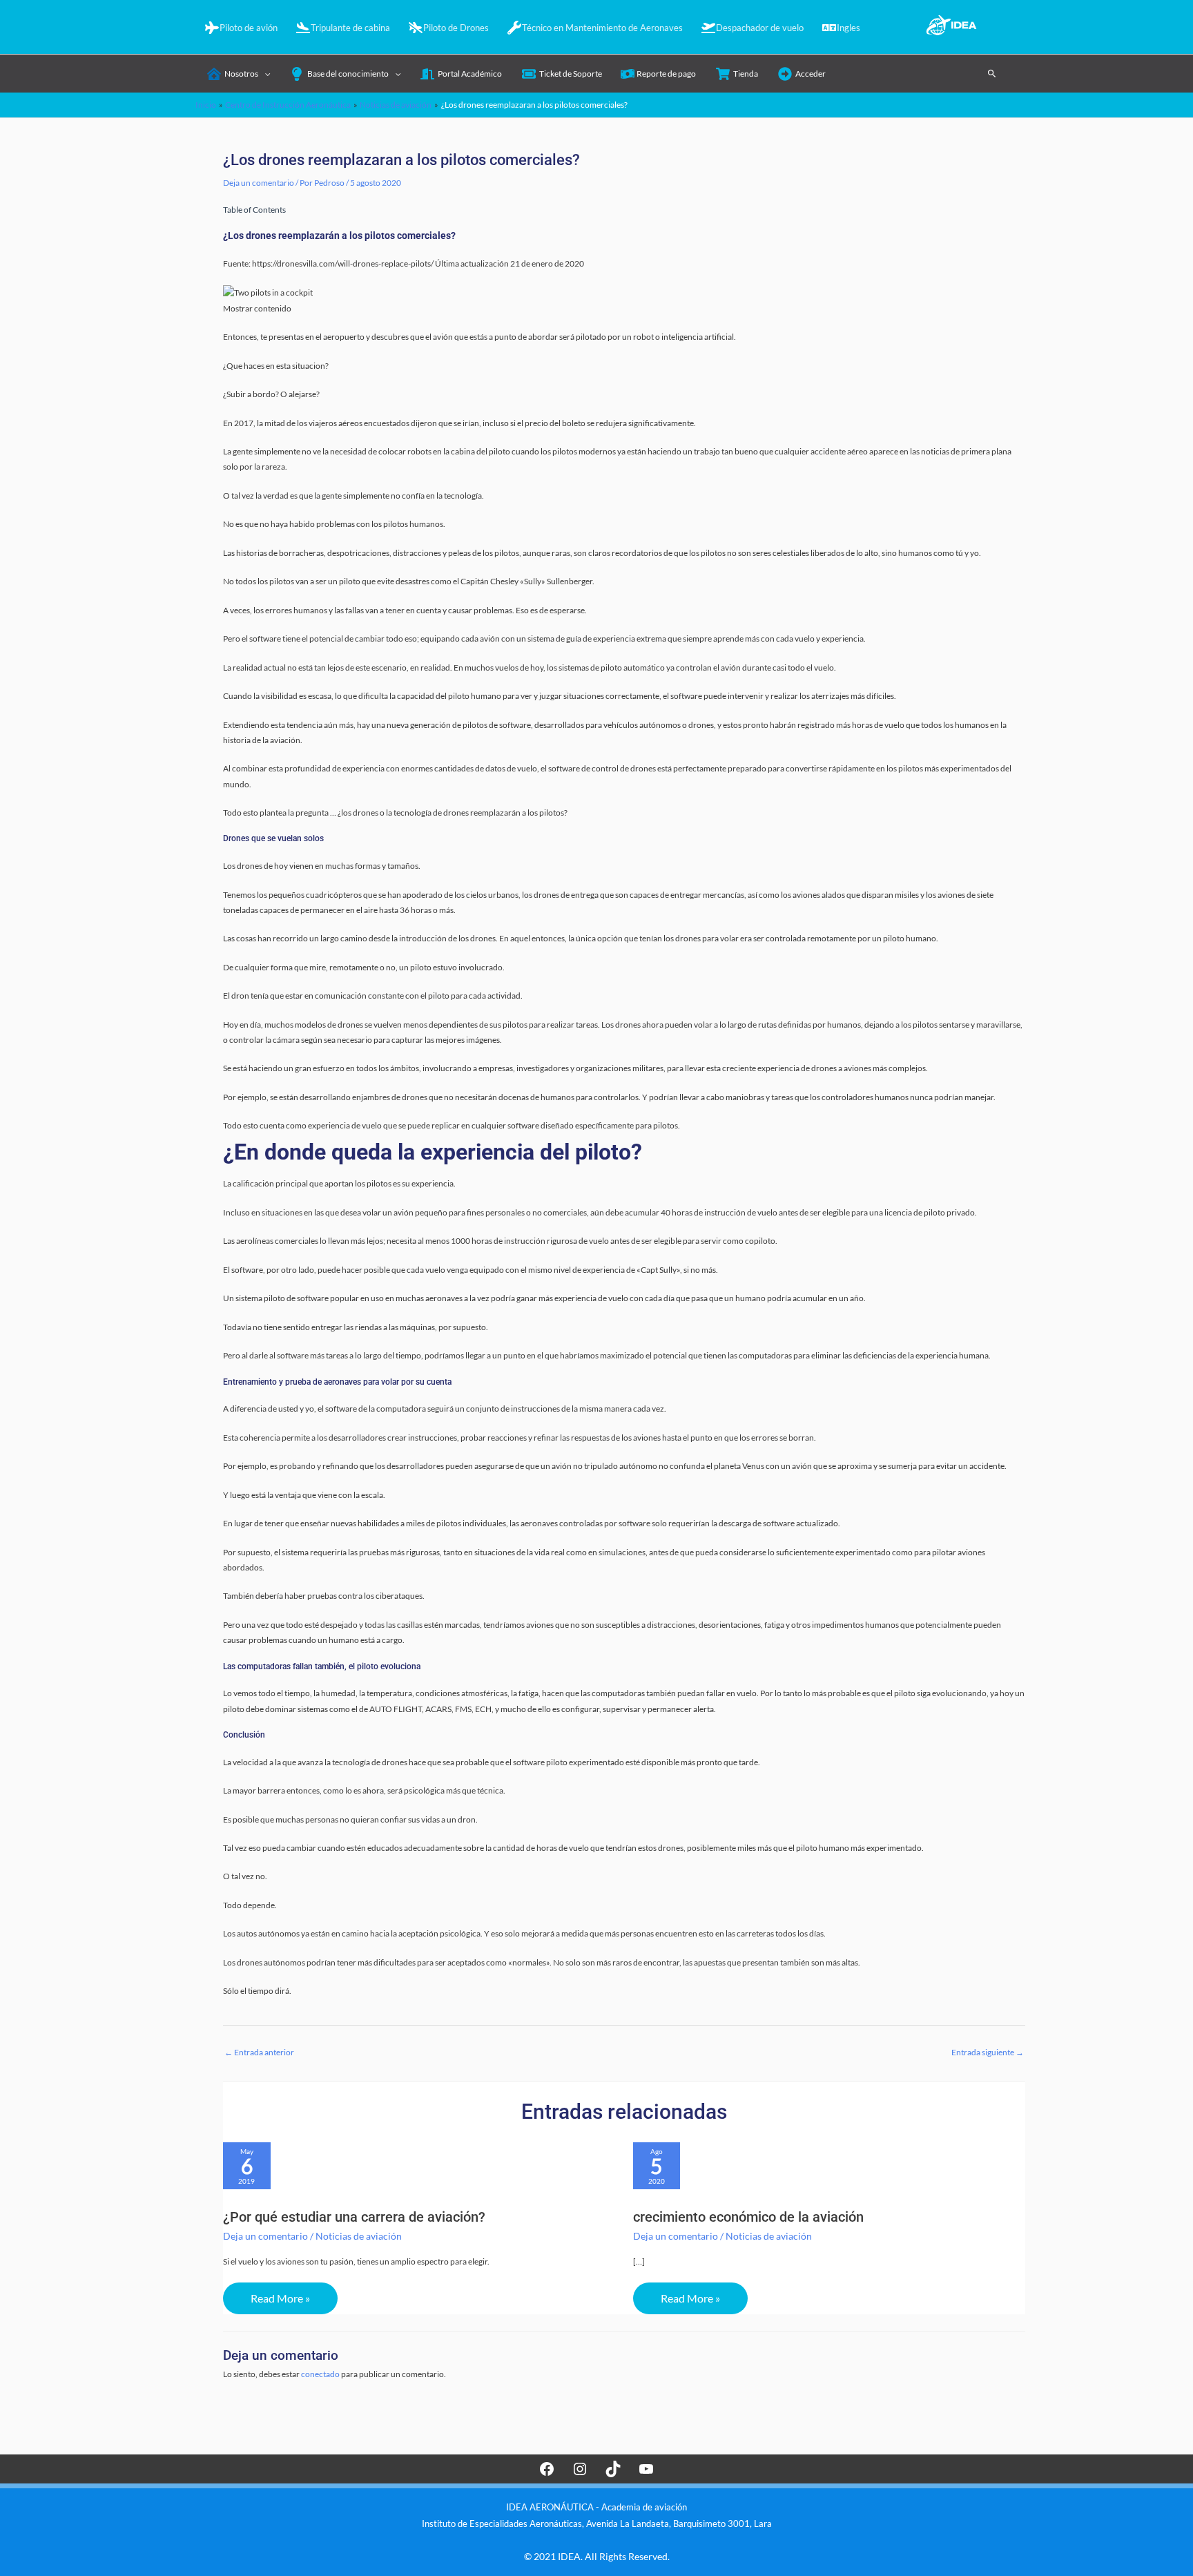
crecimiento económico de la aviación (748, 2217)
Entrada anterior (259, 2052)
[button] (992, 73)
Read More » (280, 2298)
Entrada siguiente (988, 2052)
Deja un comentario (259, 183)
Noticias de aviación (359, 2236)
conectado (320, 2374)
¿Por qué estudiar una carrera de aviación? (354, 2217)
